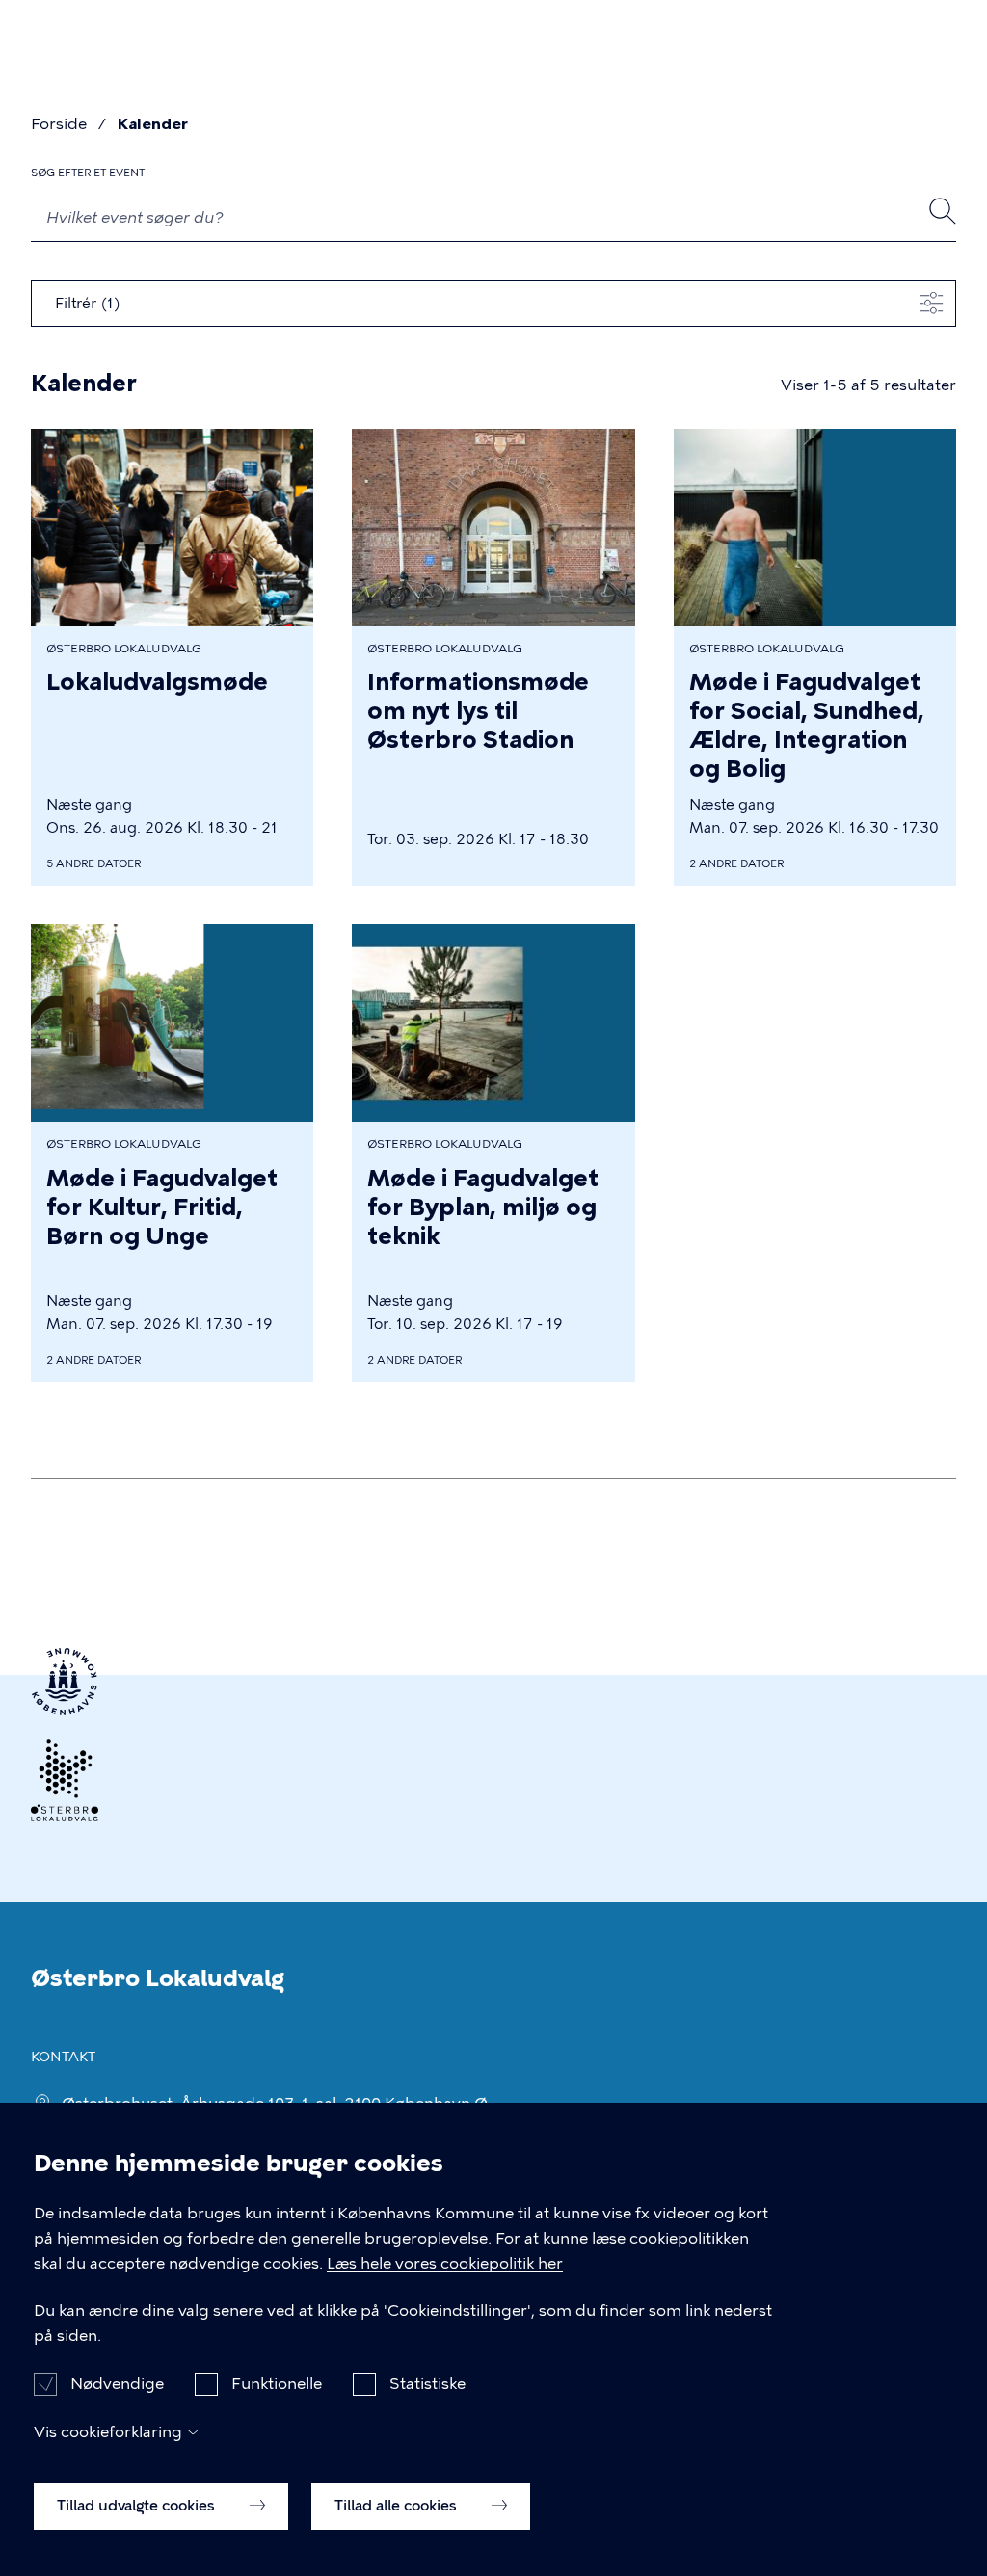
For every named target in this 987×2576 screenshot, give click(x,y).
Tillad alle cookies (398, 2506)
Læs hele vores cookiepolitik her (445, 2263)
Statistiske (427, 2384)
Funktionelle (277, 2384)
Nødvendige (117, 2384)
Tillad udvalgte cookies (138, 2506)
